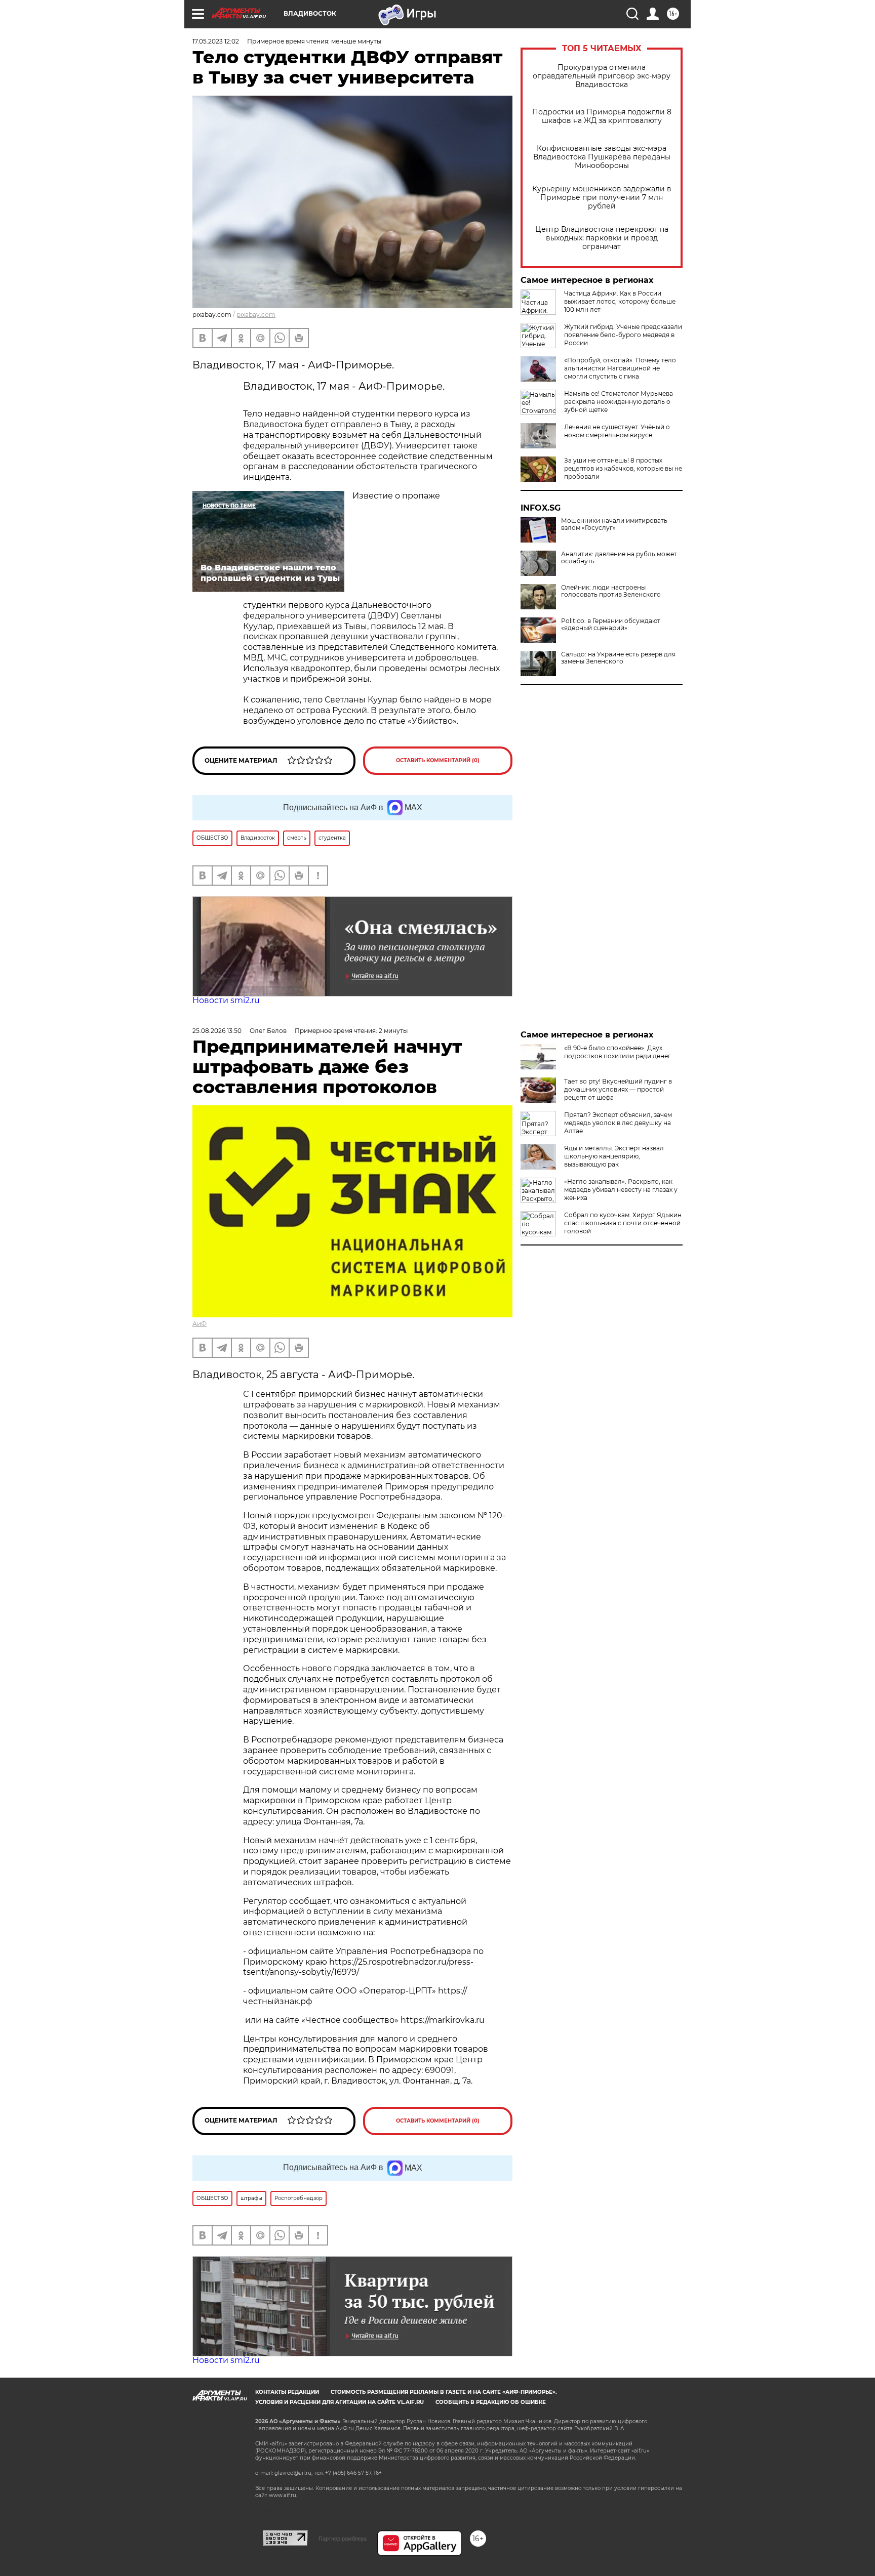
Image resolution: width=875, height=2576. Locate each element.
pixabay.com (256, 315)
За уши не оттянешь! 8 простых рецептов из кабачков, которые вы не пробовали (623, 468)
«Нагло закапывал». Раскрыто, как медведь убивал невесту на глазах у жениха (621, 1190)
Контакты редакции (287, 2392)
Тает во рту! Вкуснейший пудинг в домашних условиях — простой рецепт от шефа (618, 1089)
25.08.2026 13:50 (217, 1031)
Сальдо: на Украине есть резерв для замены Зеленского (618, 658)
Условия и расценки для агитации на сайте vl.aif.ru (340, 2402)
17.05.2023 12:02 (216, 41)
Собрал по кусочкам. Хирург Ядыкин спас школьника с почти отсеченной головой (623, 1223)
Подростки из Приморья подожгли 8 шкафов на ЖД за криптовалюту (602, 116)
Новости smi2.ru (226, 1000)
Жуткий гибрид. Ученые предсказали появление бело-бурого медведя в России (623, 335)
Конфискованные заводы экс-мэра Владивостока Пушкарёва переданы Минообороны (602, 157)
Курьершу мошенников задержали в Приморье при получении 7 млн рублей (602, 198)
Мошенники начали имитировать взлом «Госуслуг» (614, 524)
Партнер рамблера (343, 2539)
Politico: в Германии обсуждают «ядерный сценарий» (611, 625)
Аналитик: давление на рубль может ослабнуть (619, 558)
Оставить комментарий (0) (438, 760)
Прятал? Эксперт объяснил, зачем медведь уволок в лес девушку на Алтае (618, 1123)
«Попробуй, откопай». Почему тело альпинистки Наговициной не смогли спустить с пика (620, 368)
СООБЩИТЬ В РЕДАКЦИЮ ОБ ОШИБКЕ (491, 2402)
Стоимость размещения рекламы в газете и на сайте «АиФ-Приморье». (444, 2392)
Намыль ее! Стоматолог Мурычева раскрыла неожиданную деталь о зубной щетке (619, 402)
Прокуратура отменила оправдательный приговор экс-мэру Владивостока (602, 76)
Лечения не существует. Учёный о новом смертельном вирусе (617, 431)
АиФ (200, 1324)
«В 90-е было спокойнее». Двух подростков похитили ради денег (618, 1052)
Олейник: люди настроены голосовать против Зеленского (611, 591)
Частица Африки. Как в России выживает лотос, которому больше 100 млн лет (620, 301)
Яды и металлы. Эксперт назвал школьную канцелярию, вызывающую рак (614, 1156)
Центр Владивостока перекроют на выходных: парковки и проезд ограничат (602, 238)
